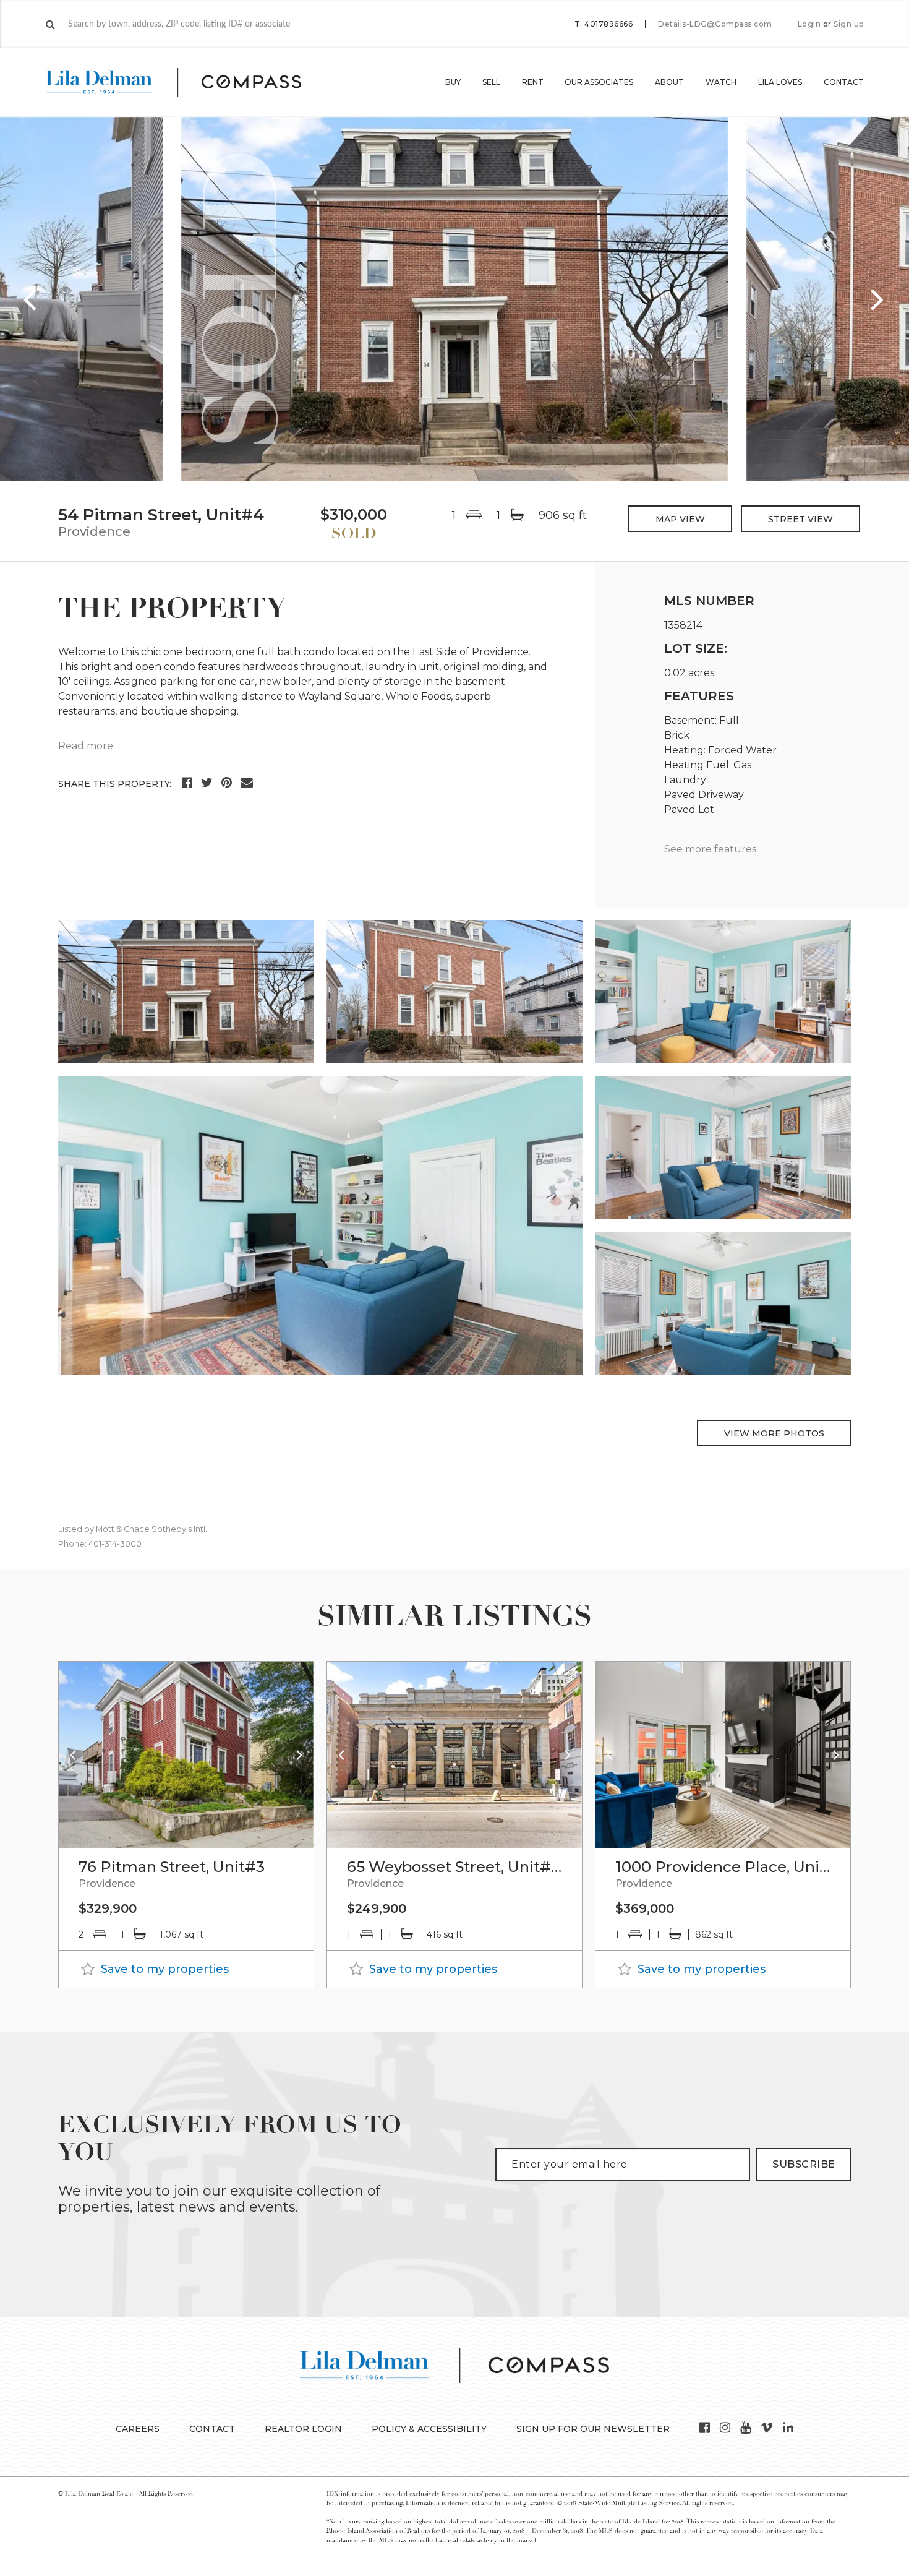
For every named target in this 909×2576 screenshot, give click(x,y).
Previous (31, 299)
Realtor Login (303, 2429)
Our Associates (599, 82)
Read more (86, 746)
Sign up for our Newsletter (593, 2429)
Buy (453, 82)
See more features (710, 849)
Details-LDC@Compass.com (715, 24)
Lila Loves (780, 82)
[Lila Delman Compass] (188, 82)
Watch (721, 82)
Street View (800, 519)
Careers (138, 2429)
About (669, 82)
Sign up (849, 24)
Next (878, 299)
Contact (844, 82)
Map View (680, 519)
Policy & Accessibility (429, 2429)
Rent (533, 82)
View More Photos (774, 1433)
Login (809, 24)
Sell (491, 82)
